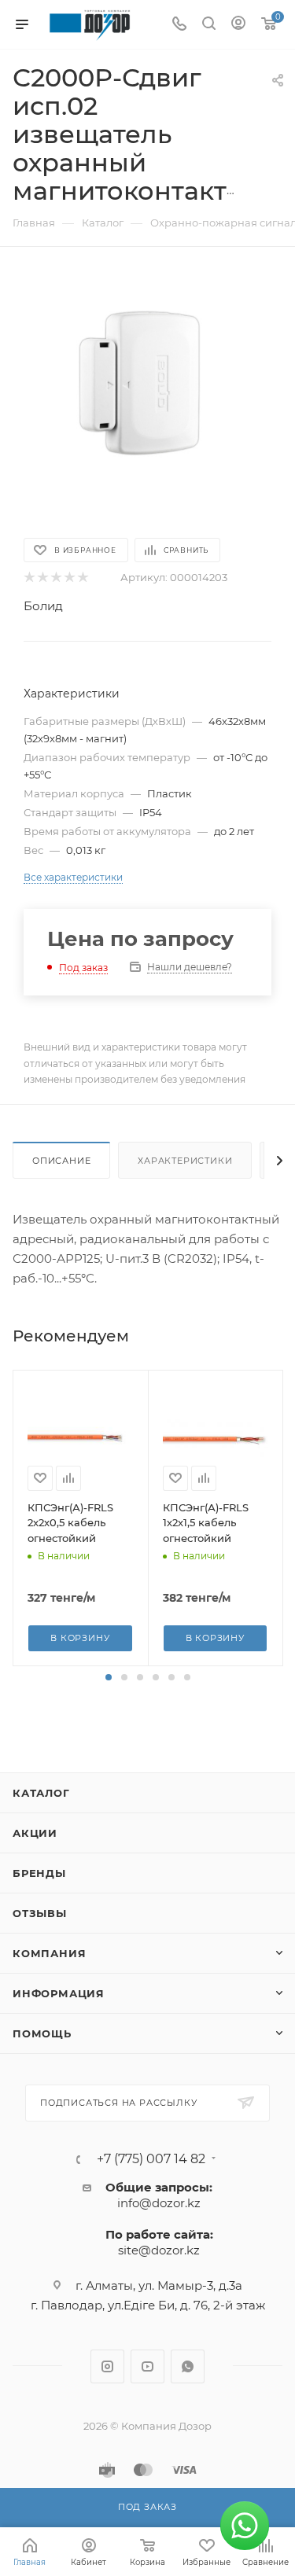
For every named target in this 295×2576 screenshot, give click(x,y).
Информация (59, 1993)
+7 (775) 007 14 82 (151, 2159)
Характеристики (185, 1161)
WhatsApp (188, 2366)
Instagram (107, 2366)
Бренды (39, 1873)
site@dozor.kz (159, 2250)
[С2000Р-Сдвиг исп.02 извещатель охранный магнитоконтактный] (148, 391)
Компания (49, 1953)
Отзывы (40, 1913)
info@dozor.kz (159, 2203)
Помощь (42, 2033)
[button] (109, 1677)
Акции (35, 1833)
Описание (61, 1161)
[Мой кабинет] (238, 25)
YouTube (147, 2366)
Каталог (41, 1793)
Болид (43, 606)
